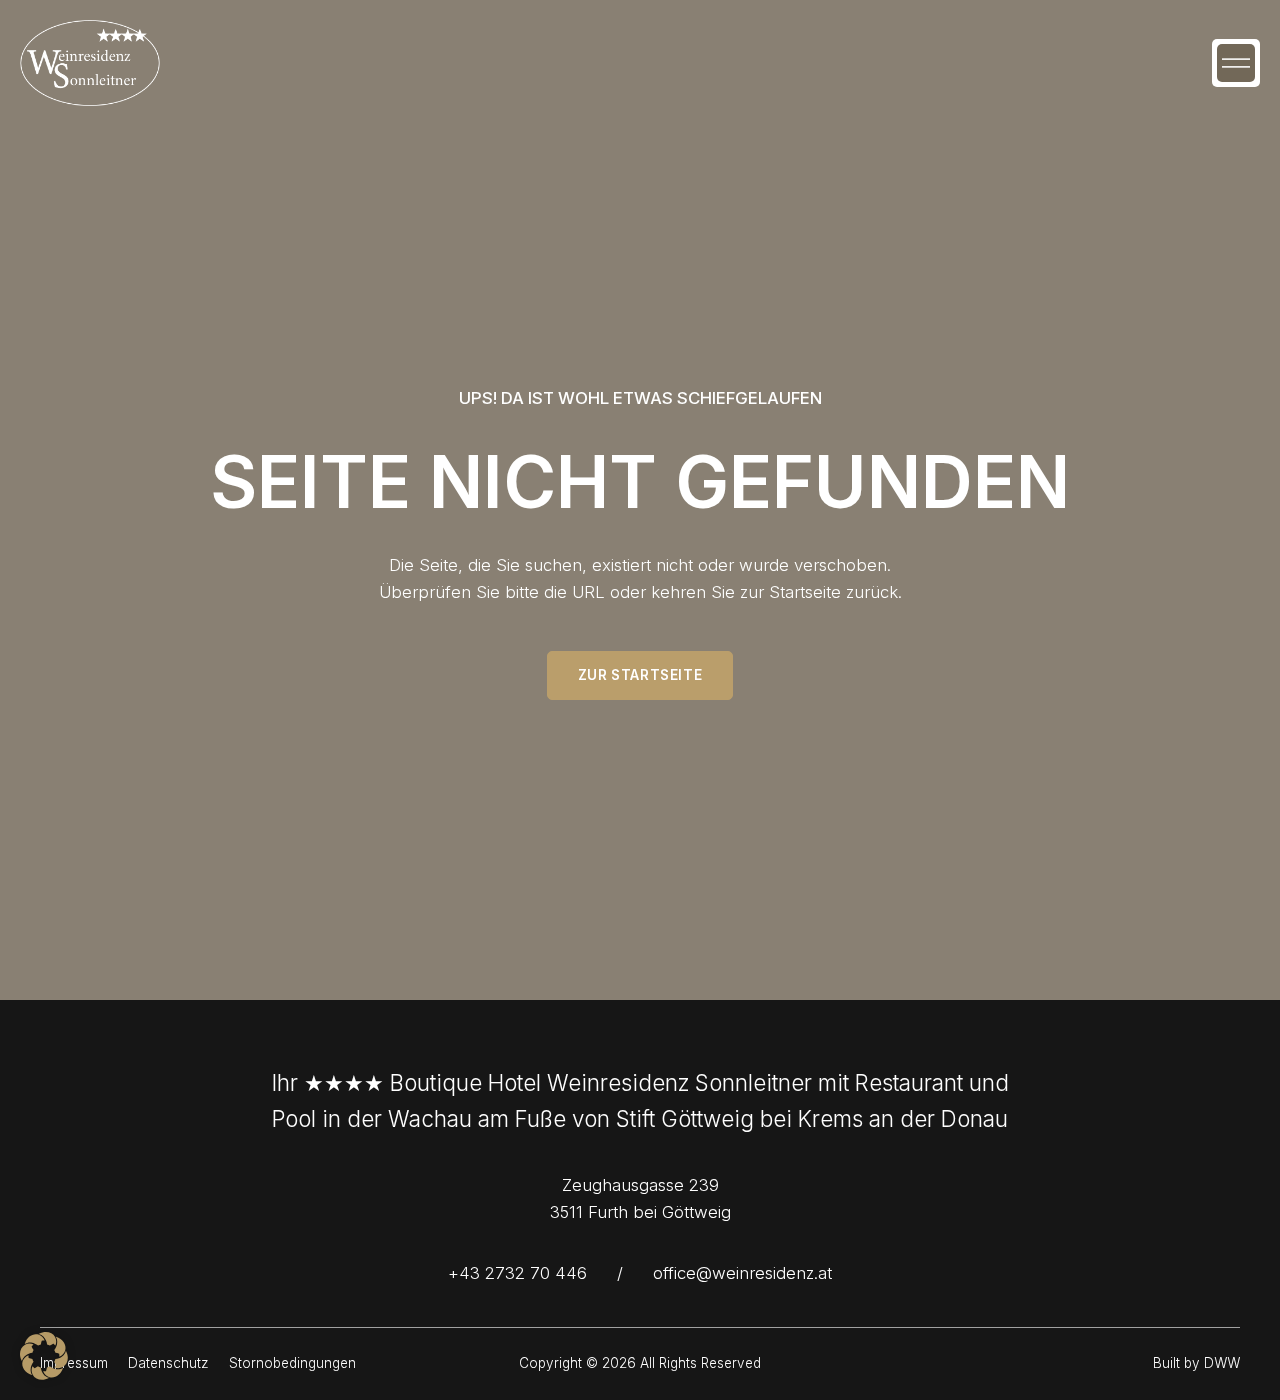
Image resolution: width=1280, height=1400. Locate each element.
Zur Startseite (640, 675)
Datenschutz (168, 1363)
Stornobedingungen (292, 1363)
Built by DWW (1196, 1363)
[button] (1236, 63)
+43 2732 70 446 (517, 1273)
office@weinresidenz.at (742, 1273)
